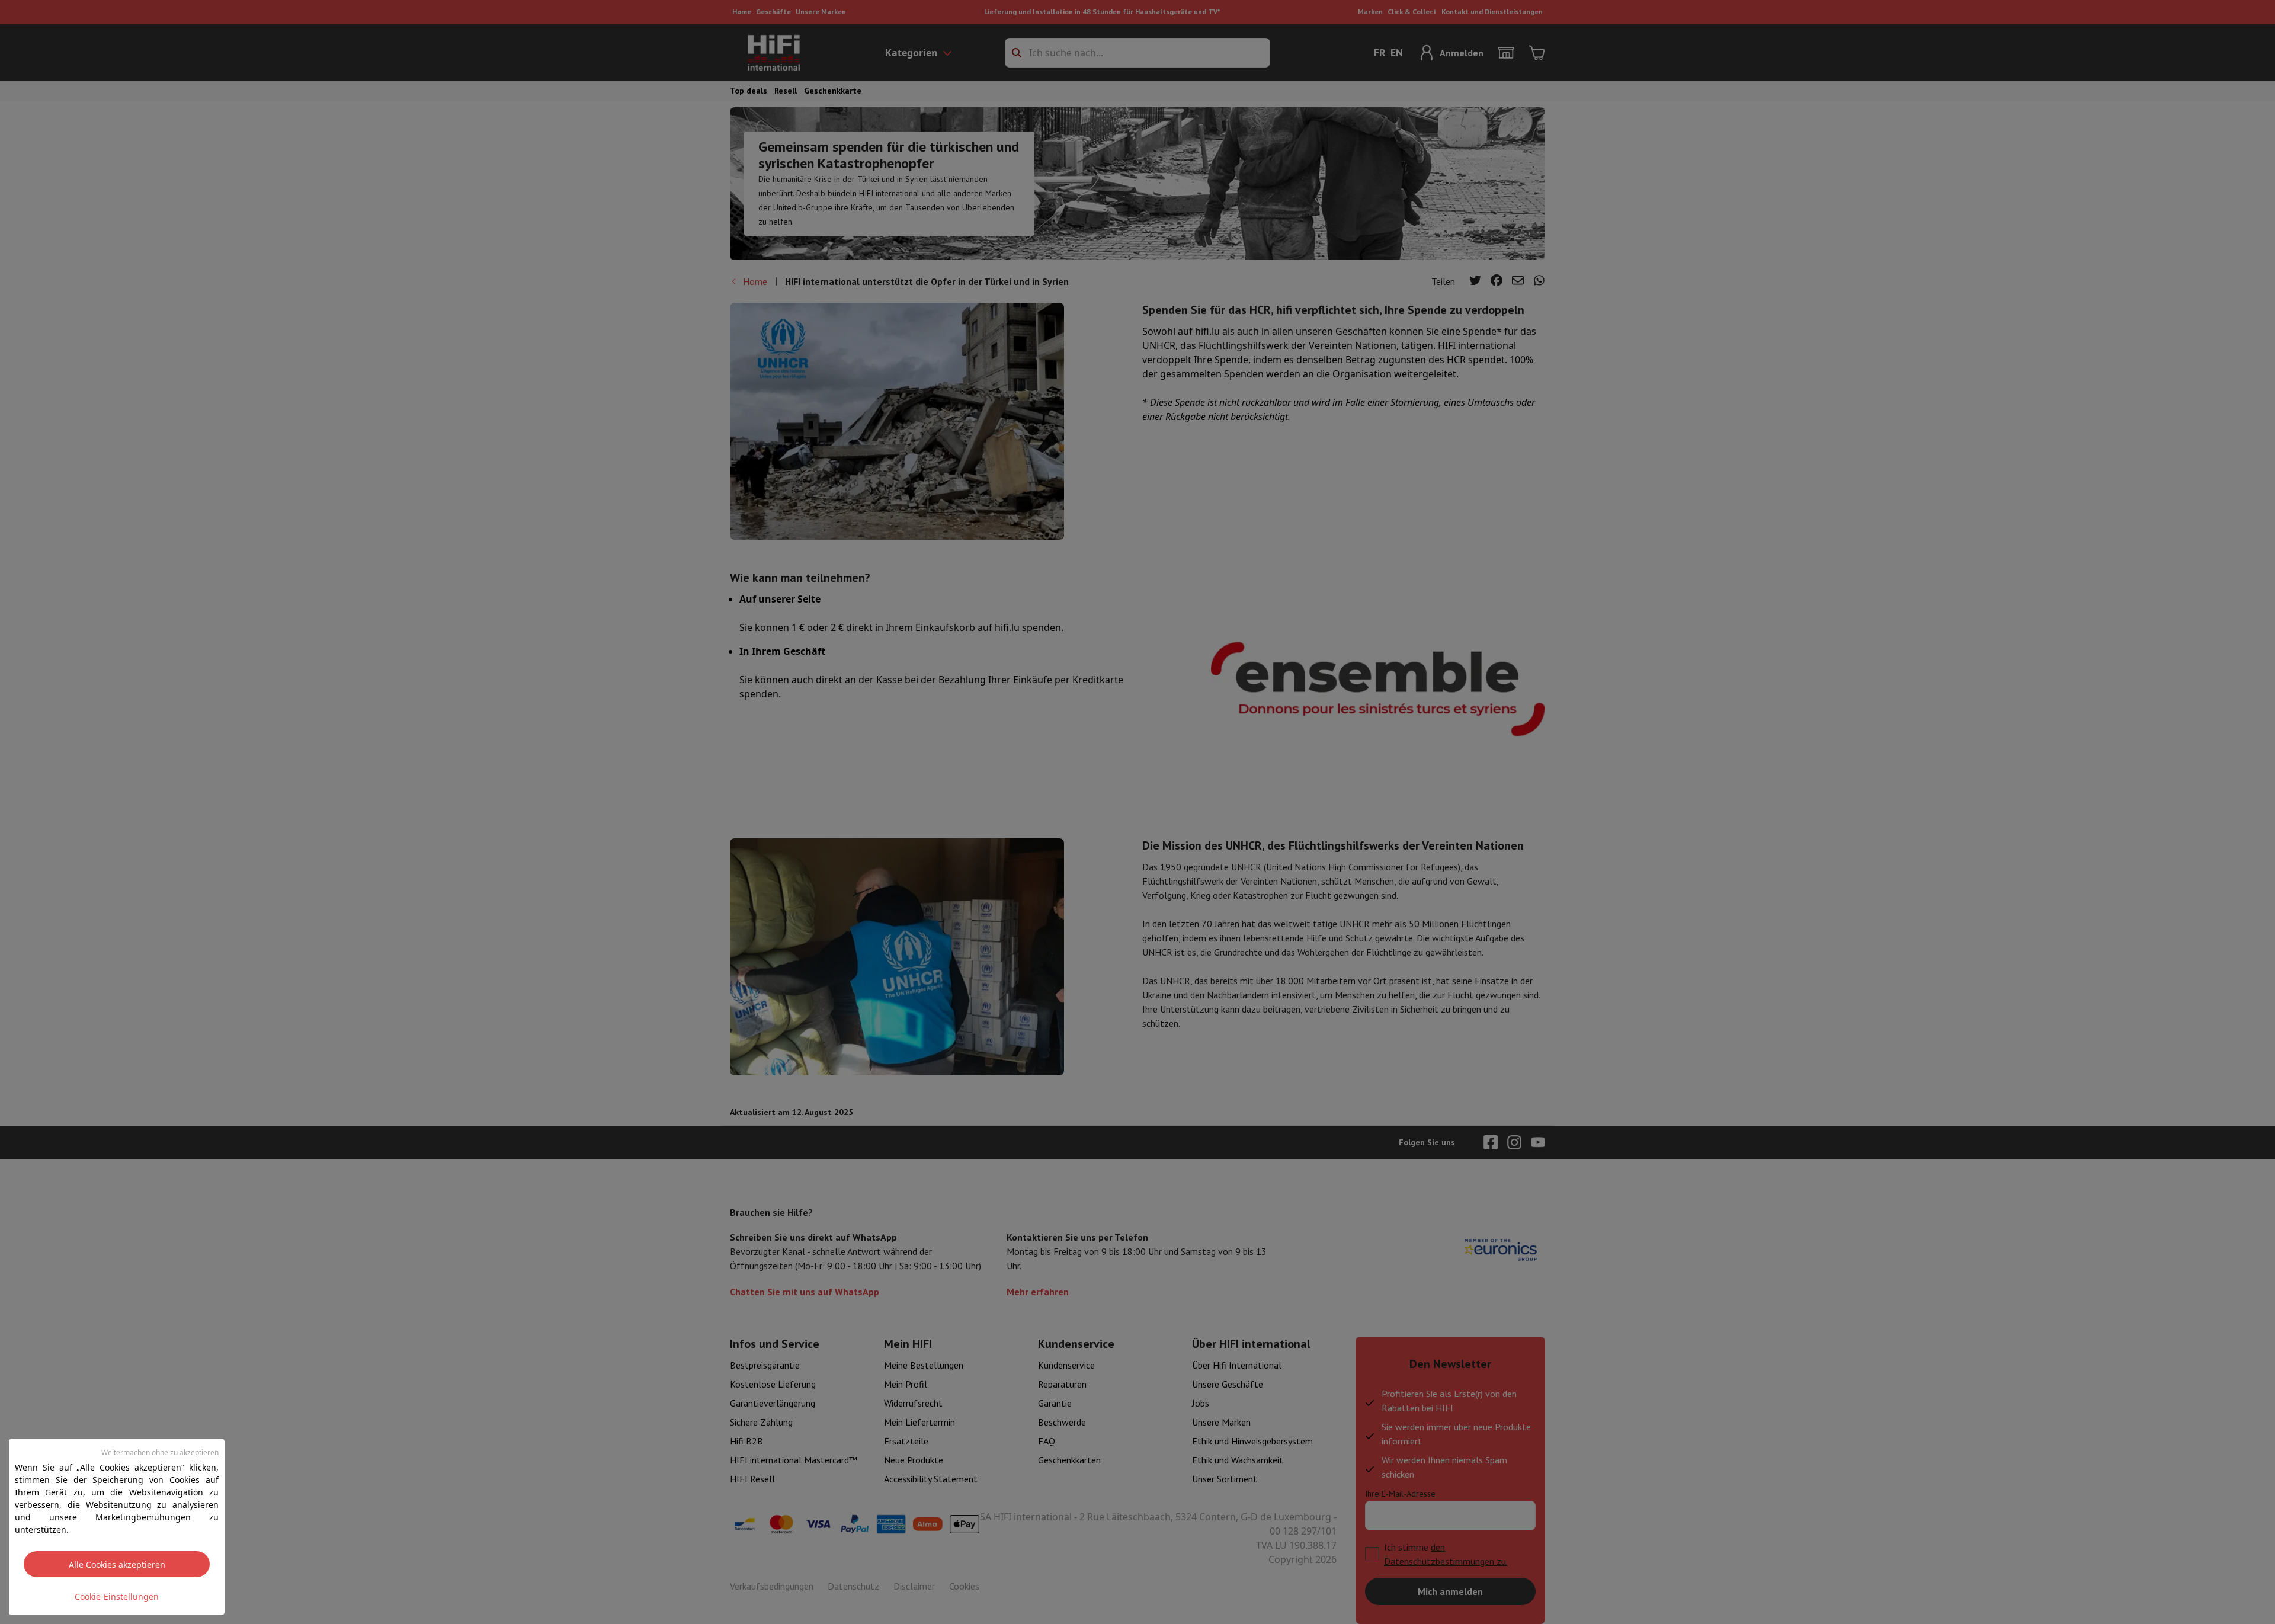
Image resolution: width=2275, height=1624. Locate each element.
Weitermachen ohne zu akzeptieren (160, 1452)
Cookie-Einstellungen (117, 1596)
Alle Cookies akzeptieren (117, 1564)
